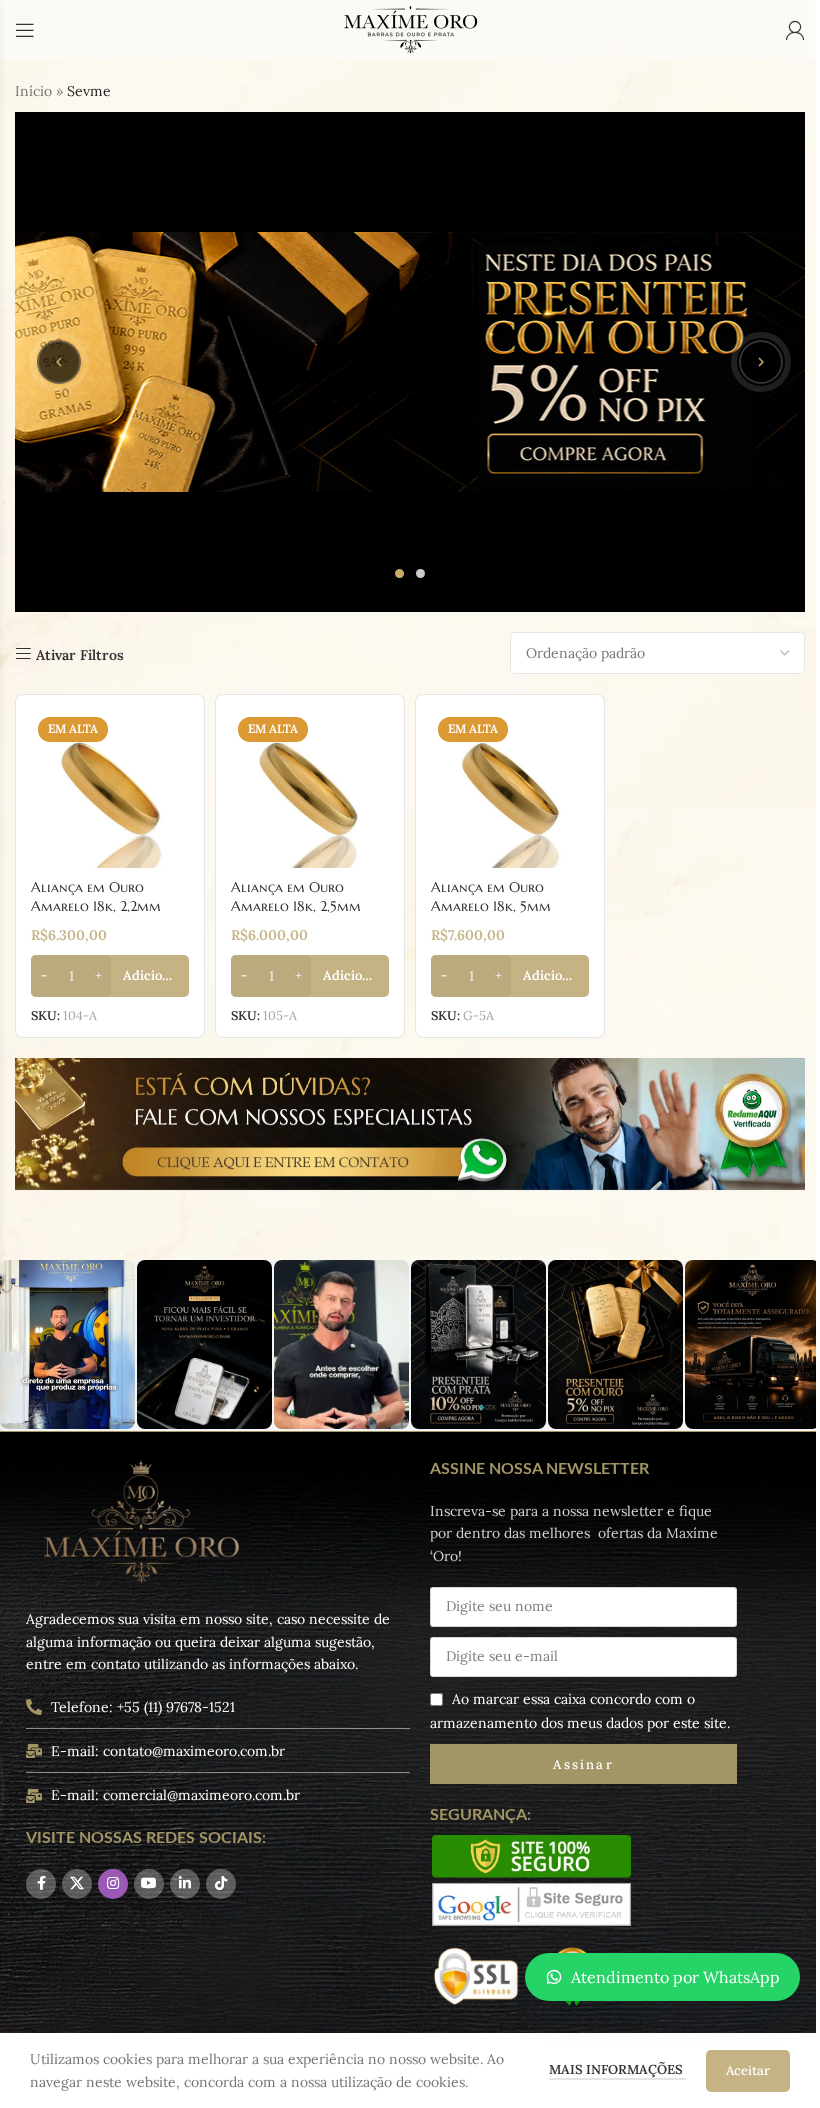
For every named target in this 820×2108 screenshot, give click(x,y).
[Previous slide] (59, 362)
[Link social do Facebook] (41, 1884)
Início (33, 91)
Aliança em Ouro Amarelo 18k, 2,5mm (296, 897)
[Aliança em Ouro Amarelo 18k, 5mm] (510, 789)
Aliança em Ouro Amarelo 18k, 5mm (491, 897)
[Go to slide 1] (399, 573)
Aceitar (748, 2070)
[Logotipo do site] (410, 29)
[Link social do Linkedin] (185, 1884)
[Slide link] (410, 362)
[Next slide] (761, 362)
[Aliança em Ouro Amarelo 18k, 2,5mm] (310, 789)
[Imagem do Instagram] (67, 1344)
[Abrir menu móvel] (25, 30)
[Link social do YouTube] (149, 1884)
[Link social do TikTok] (221, 1884)
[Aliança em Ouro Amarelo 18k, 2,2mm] (110, 789)
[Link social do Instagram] (113, 1884)
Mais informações (617, 2069)
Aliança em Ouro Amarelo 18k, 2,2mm (96, 897)
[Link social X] (77, 1884)
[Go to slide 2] (420, 573)
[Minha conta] (795, 30)
